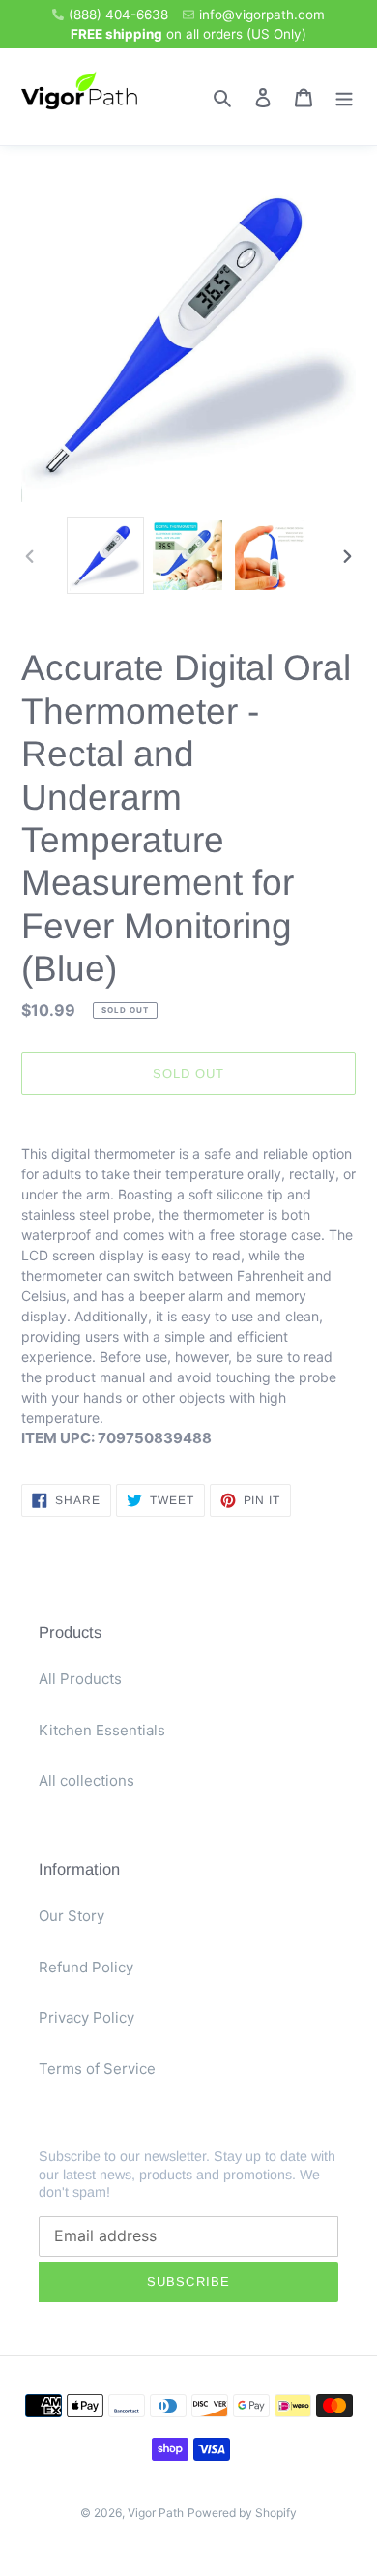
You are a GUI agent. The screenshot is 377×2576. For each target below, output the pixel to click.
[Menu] (344, 97)
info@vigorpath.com (262, 15)
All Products (80, 1679)
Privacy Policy (87, 2017)
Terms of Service (97, 2069)
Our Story (72, 1916)
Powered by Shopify (242, 2513)
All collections (87, 1780)
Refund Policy (86, 1967)
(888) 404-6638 (118, 15)
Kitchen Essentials (102, 1730)
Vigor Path (156, 2513)
